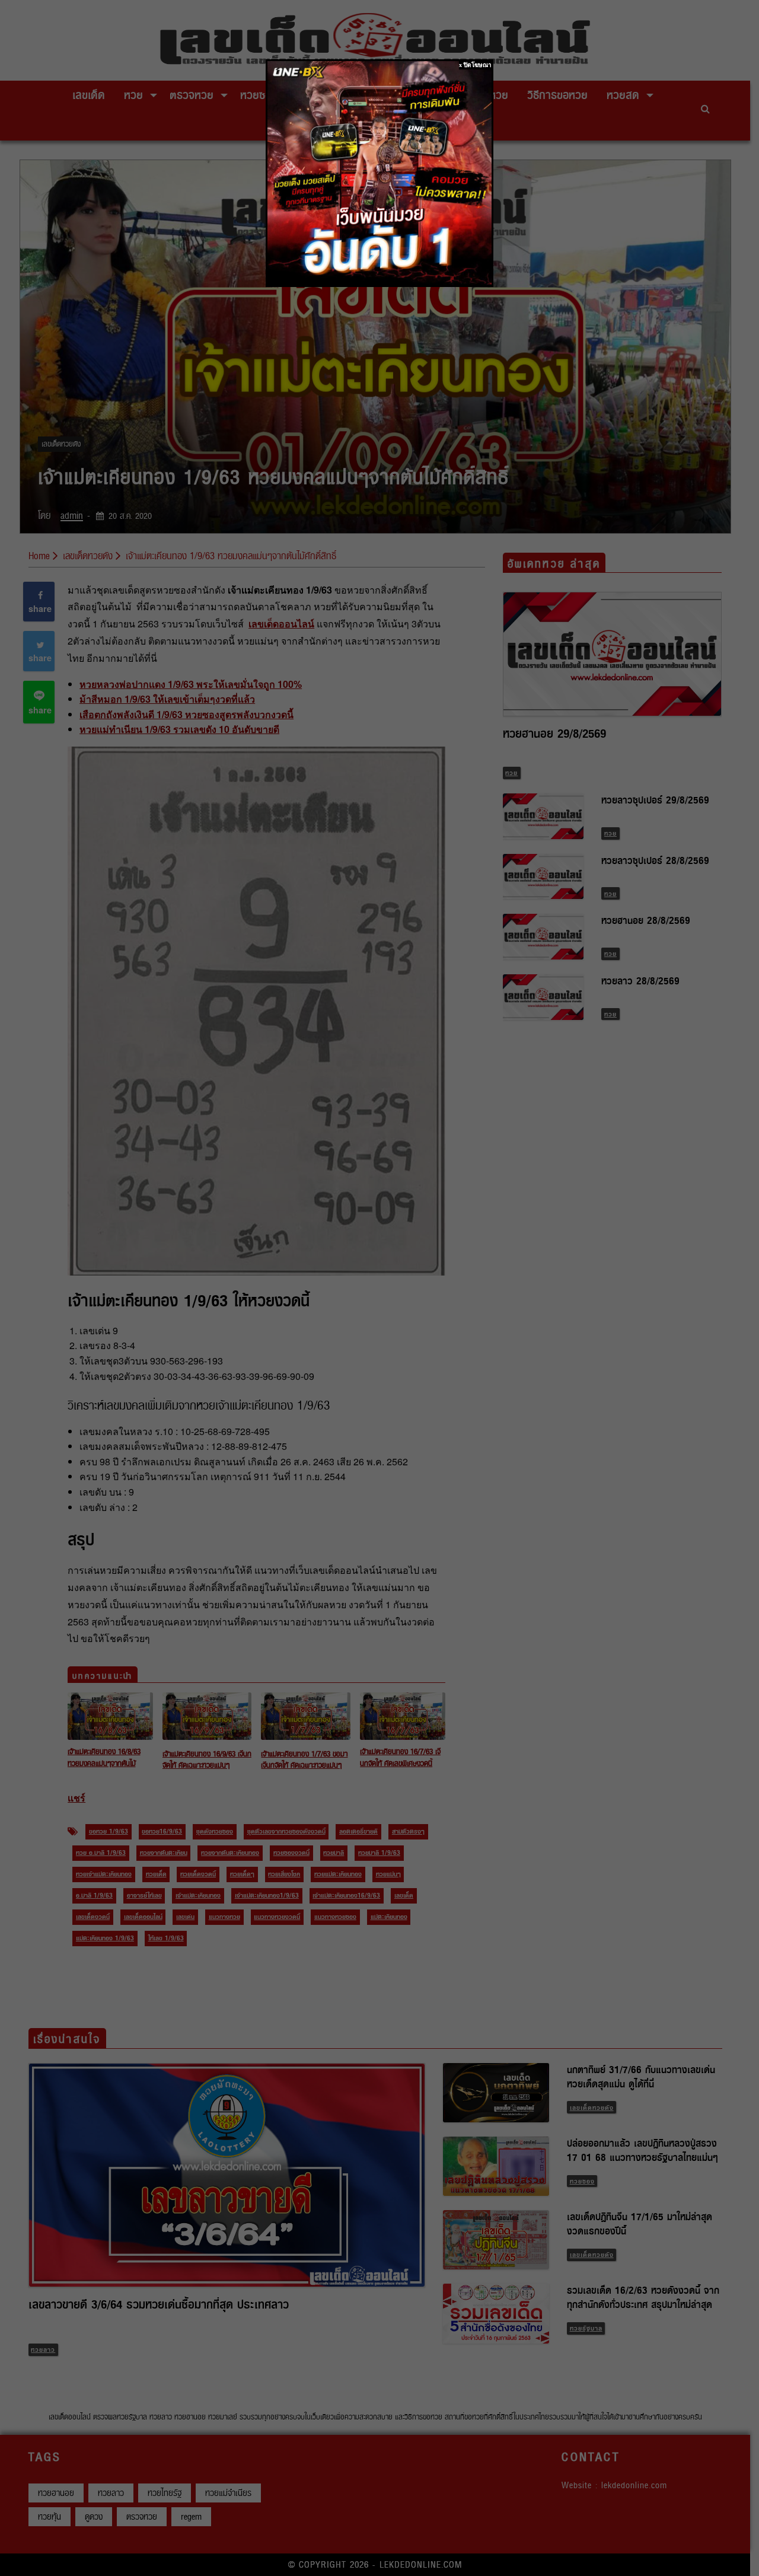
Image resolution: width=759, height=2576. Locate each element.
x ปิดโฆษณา (475, 65)
